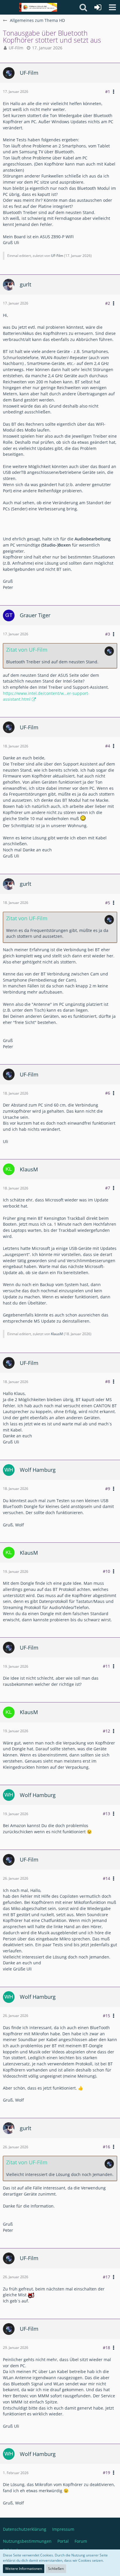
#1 (108, 92)
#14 (106, 1878)
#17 (106, 2277)
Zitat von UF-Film (27, 650)
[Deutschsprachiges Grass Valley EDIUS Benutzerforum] (38, 7)
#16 (106, 2147)
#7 (108, 1188)
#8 (108, 1381)
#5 (108, 903)
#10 (106, 1571)
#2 (108, 303)
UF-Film (16, 48)
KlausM (57, 1334)
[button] (112, 7)
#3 (108, 634)
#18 (106, 2348)
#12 (106, 1731)
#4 (108, 746)
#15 (106, 2016)
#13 (106, 1814)
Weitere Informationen (24, 2569)
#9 (108, 1489)
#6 (108, 1093)
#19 (106, 2472)
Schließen (56, 2569)
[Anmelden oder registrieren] (98, 7)
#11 (106, 1666)
